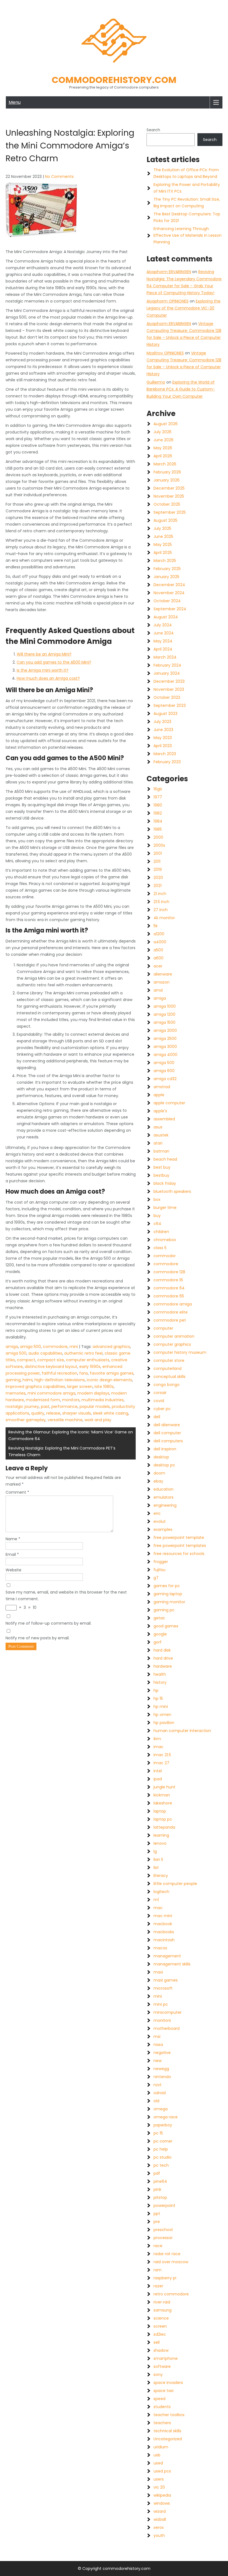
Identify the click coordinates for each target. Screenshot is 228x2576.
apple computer (169, 1103)
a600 (158, 958)
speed (159, 2399)
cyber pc (162, 1409)
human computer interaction (182, 1731)
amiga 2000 (165, 1030)
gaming (13, 1380)
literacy (161, 1876)
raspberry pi (165, 2278)
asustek (161, 1135)
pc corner (163, 2141)
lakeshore (163, 1803)
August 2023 (165, 714)
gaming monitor (169, 1602)
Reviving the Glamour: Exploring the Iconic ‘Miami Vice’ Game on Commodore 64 (71, 1435)
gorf (158, 1642)
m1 (156, 1900)
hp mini (161, 1707)
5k (156, 926)
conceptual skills (169, 1377)
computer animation (174, 1336)
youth (159, 2535)
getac (159, 1618)
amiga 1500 (164, 1022)
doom (159, 1473)
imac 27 (161, 1763)
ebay (158, 1481)
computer (163, 1328)
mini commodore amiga (51, 1393)
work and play (98, 1420)
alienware (163, 974)
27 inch (161, 910)
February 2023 (167, 762)
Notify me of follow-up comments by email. (49, 1623)
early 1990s (90, 1367)
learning (161, 1835)
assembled (164, 1119)
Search (153, 130)
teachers (162, 2423)
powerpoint (164, 2206)
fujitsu (159, 1570)
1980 (158, 805)
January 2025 (166, 577)
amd (158, 990)
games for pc (167, 1586)
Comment (17, 1492)
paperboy (163, 2125)
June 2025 (163, 536)
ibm (157, 1739)
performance (65, 1407)
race (158, 2246)
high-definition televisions (60, 1380)
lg (155, 1851)
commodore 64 (169, 1288)
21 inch (160, 894)
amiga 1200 (164, 1014)
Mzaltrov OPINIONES (165, 353)
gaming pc (164, 1610)
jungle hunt (164, 1787)
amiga (12, 1347)
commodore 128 (169, 1272)
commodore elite (171, 1312)
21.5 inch (161, 902)
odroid (160, 2093)
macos (160, 1948)
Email (12, 1554)
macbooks (164, 1932)
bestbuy (161, 1175)
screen (160, 2326)
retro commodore (171, 2294)
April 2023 (163, 746)
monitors (71, 1400)
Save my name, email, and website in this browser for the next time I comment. (66, 1595)
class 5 (160, 1248)
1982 (158, 813)
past (45, 1407)
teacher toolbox (169, 2415)
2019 (158, 869)
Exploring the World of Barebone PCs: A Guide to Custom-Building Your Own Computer (181, 389)
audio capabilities (45, 1353)
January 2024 (167, 673)
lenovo (160, 1843)
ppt (157, 2214)
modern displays (93, 1393)
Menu (15, 102)
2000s (159, 845)
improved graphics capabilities (35, 1387)
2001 (158, 853)
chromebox (165, 1240)
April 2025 (163, 553)
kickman (162, 1795)
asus (158, 1127)
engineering (165, 1505)
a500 (158, 950)
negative (162, 2053)
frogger (161, 1562)
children (161, 1232)
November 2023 (169, 689)
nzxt (158, 2085)
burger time (165, 1208)
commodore (55, 1347)
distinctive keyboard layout (51, 1367)
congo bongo (167, 1385)
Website (13, 1570)
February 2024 (167, 665)
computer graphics (172, 1344)
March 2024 (165, 657)
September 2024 (170, 609)
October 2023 (167, 697)
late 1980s (104, 1387)
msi (157, 2036)
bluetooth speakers (172, 1191)
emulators (163, 1497)
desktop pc (164, 1465)
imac (158, 1747)
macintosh (164, 1940)
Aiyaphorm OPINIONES (168, 301)
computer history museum (180, 1352)
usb (157, 2455)
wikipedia (162, 2495)
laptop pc (163, 1819)
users (159, 2479)
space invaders (168, 2383)
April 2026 (163, 456)
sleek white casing (111, 1413)
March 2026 (165, 464)
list (156, 1867)
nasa (158, 2045)
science (161, 2318)
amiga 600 (164, 1071)
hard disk (162, 1650)
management (167, 1956)
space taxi (163, 2391)
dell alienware (167, 1425)
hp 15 (158, 1698)
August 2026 (166, 424)
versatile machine (65, 1420)
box (157, 1199)
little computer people (175, 1884)
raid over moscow (171, 2262)
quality (38, 1413)
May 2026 (163, 448)
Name (13, 1539)
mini (74, 1347)
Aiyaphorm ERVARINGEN (169, 272)
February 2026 (167, 472)
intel (158, 1771)
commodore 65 (169, 1296)
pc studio (163, 2157)
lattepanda (164, 1827)
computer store (169, 1360)
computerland (168, 1368)
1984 (158, 821)
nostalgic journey (22, 1407)
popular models (95, 1407)
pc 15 (158, 2133)
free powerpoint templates (180, 1546)
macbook (163, 1924)
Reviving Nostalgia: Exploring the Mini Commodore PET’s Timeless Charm (62, 1451)
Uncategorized (168, 2439)
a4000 (160, 942)
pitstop (160, 2197)
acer (158, 966)
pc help (161, 2149)
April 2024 (163, 649)
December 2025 (169, 488)
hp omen (162, 1715)
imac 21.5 (162, 1755)
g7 (156, 1578)
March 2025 (165, 561)
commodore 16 (168, 1280)
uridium (161, 2447)
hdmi (28, 1380)
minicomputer (168, 2012)
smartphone (166, 2358)
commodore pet (170, 1320)
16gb (158, 789)
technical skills (167, 2431)
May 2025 (163, 545)
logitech (161, 1892)
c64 (157, 1224)
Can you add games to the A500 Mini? (54, 662)
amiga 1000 (165, 1006)
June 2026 (163, 440)
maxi (158, 1972)
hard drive (163, 1658)
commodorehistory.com (114, 80)
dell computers (168, 1441)
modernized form (43, 1400)
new (158, 2061)
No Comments (59, 177)
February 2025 (167, 569)
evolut (160, 1521)
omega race (166, 2117)
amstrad (162, 1087)
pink (157, 2189)
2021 (158, 886)
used (158, 2463)
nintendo (162, 2077)
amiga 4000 (165, 1055)
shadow (161, 2350)
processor (163, 2238)
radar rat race (167, 2254)
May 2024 (163, 641)
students (162, 2407)
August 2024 (166, 617)
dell (157, 1417)
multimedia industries (103, 1400)
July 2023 (162, 722)
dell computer (167, 1433)
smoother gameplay (26, 1420)
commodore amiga (173, 1304)
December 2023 (169, 681)
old (156, 2101)
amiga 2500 (165, 1039)
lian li (158, 1859)
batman (161, 1151)
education (163, 1489)
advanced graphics (111, 1347)
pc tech (161, 2165)
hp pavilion (164, 1723)
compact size (51, 1360)
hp (156, 1690)
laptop (160, 1811)
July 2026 (163, 432)
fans (84, 1373)
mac (158, 1908)
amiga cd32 (165, 1079)
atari (158, 1143)
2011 (157, 861)
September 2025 (170, 512)
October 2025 (167, 504)
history (160, 1682)
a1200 (159, 934)
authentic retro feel (83, 1353)
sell (157, 2342)
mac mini (163, 1916)
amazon (162, 982)
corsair (160, 1393)
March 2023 (165, 754)
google (160, 1634)
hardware (163, 1666)
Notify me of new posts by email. (38, 1638)
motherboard (167, 2028)
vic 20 (159, 2487)
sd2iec (160, 2334)
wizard (160, 2511)
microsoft (163, 1988)
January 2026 (167, 480)
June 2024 (164, 633)
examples (163, 1529)
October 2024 (167, 601)
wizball (160, 2519)
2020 (158, 878)
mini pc (161, 2004)
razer (158, 2286)
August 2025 (165, 520)
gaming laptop (168, 1594)
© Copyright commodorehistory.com (114, 2569)
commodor (165, 1256)
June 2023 (163, 730)
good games (166, 1626)
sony (158, 2375)
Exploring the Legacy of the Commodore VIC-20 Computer (184, 308)
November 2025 (169, 496)
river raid (162, 2302)
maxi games (166, 1980)
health (160, 1674)
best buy (162, 1167)
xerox (159, 2527)
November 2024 (169, 593)
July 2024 (163, 625)
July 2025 (162, 528)
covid (159, 1401)
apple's (160, 1111)
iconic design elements (109, 1380)
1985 (158, 829)
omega (161, 2109)
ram (158, 2270)
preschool (163, 2230)
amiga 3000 (165, 1047)
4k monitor (164, 918)
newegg (161, 2069)
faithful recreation (60, 1373)
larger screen (80, 1387)
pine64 (160, 2181)
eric (157, 1513)
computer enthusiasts (88, 1360)
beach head (165, 1159)
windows (162, 2503)
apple (159, 1095)
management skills (172, 1964)
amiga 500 (30, 1347)
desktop (161, 1457)
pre (157, 2222)
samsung (163, 2310)
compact (26, 1360)
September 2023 (170, 705)
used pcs (162, 2471)
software (162, 2366)
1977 (158, 797)
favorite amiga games (112, 1373)
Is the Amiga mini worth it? (43, 670)
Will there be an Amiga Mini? (44, 654)
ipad (158, 1779)
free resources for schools (179, 1554)
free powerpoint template (179, 1537)
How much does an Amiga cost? (48, 678)
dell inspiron (165, 1449)
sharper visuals (77, 1413)
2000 (158, 837)
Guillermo (156, 382)
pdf (157, 2173)
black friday (165, 1183)
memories (16, 1393)
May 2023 (163, 738)
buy (157, 1216)
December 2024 (169, 585)
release (53, 1413)
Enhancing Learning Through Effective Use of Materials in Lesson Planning (188, 235)
